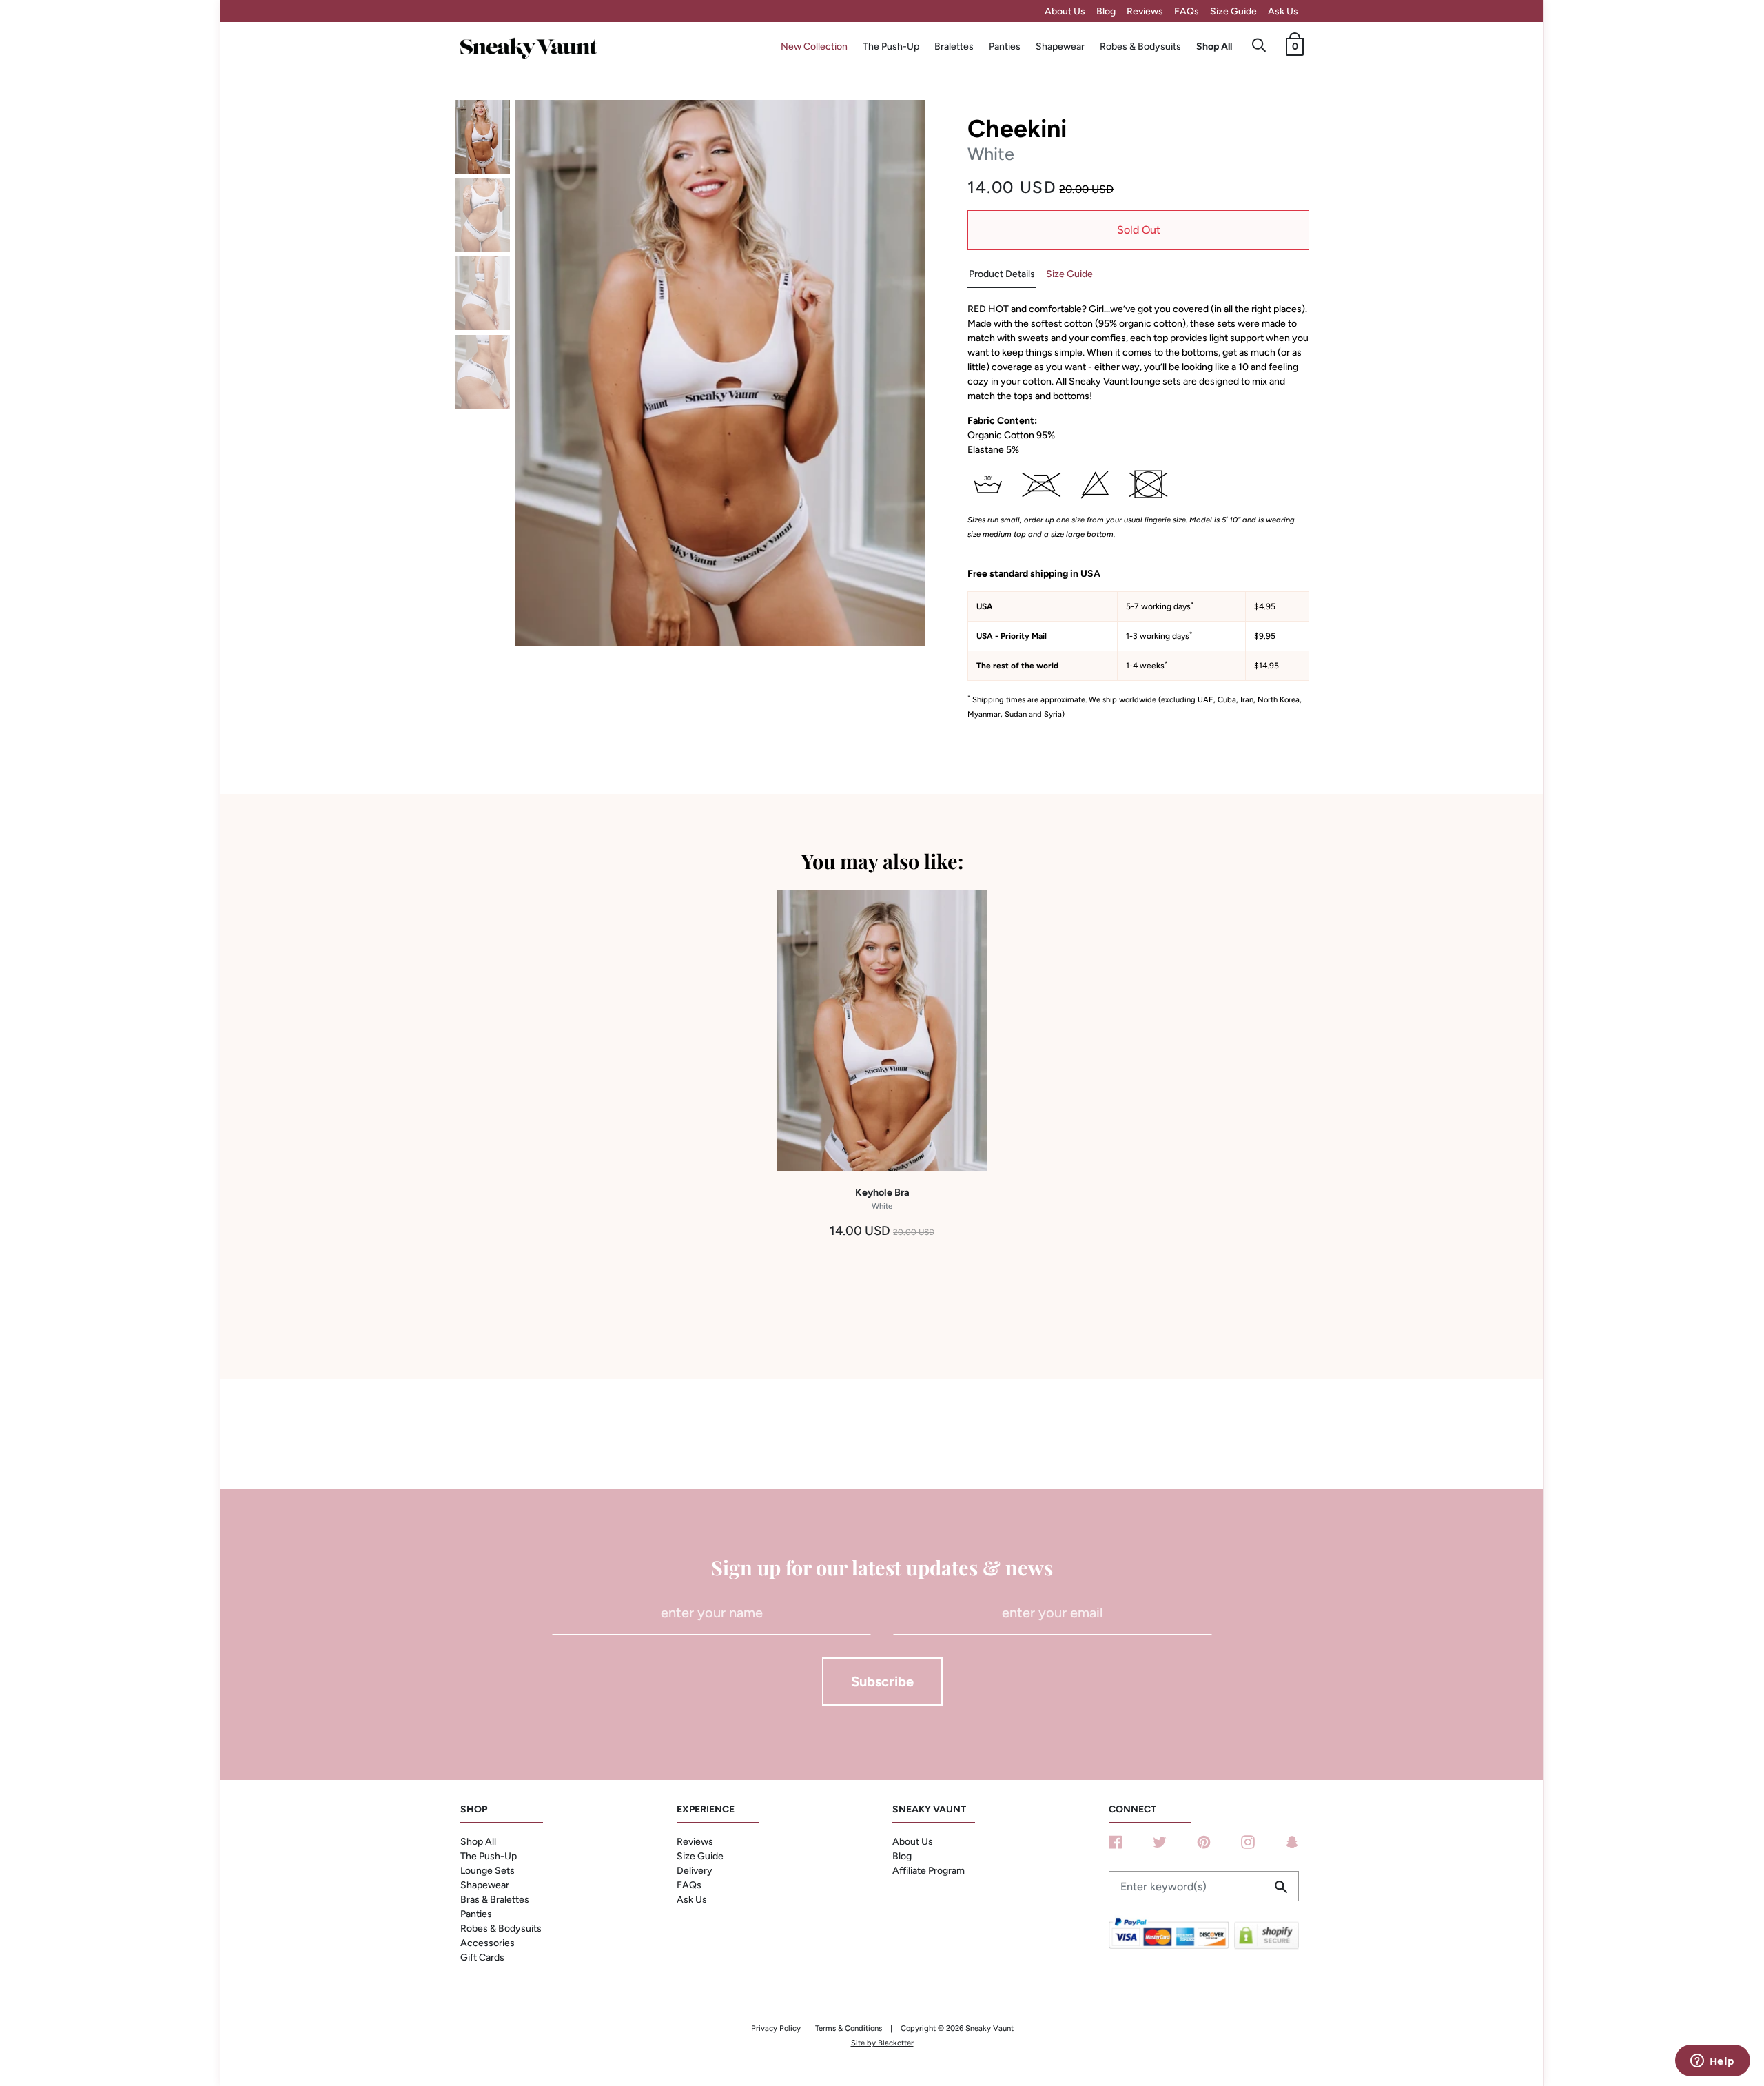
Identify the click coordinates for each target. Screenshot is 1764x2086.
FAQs (1187, 11)
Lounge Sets (488, 1871)
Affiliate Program (929, 1871)
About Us (1065, 11)
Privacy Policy (776, 2028)
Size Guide (1233, 11)
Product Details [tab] (1002, 274)
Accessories (488, 1943)
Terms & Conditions (849, 2028)
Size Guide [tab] (1069, 274)
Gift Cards (482, 1957)
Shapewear (1060, 47)
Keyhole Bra (882, 1198)
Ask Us (1283, 11)
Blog (1106, 11)
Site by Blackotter (882, 2043)
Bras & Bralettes (495, 1900)
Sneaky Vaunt (989, 2028)
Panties (1005, 47)
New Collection (814, 47)
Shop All (1214, 47)
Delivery (695, 1871)
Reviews (1145, 11)
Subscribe (882, 1681)
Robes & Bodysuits (1140, 47)
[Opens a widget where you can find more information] (1712, 2062)
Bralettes (954, 47)
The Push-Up (891, 47)
